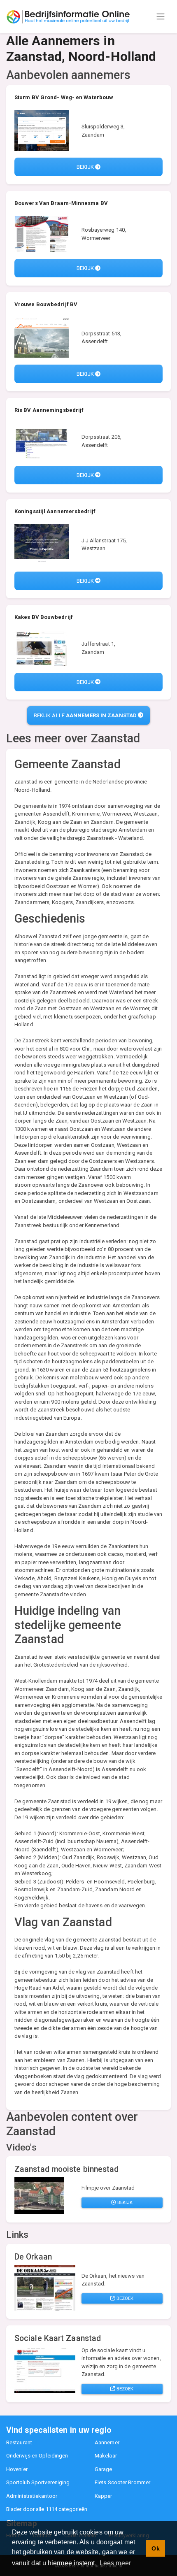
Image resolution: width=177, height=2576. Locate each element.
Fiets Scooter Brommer (122, 2482)
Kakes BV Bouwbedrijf (44, 617)
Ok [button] (155, 2548)
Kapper (104, 2496)
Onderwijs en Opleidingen (37, 2456)
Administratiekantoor (32, 2496)
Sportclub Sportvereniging (38, 2482)
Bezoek (125, 2298)
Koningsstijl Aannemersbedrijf (55, 511)
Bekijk (86, 167)
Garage (104, 2469)
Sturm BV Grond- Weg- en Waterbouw (64, 97)
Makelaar (106, 2456)
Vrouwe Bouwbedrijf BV (46, 304)
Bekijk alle (85, 715)
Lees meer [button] (115, 2563)
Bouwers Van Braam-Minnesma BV (61, 203)
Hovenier (17, 2469)
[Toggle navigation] (161, 16)
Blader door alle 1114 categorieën (47, 2509)
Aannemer (107, 2442)
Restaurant (19, 2442)
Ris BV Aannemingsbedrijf (49, 410)
